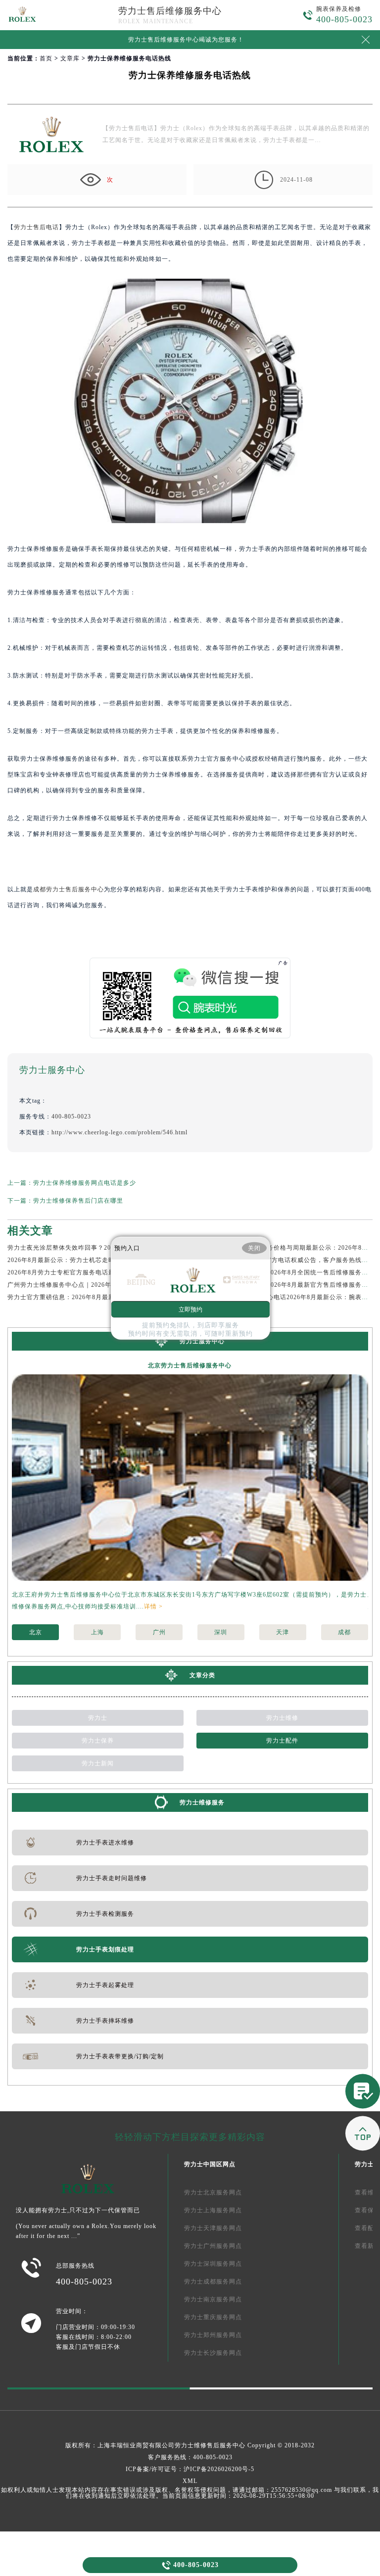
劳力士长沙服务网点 (213, 2353)
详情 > (153, 1606)
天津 (283, 1632)
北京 (36, 1632)
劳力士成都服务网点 (213, 2282)
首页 (46, 58)
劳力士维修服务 (202, 1802)
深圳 (221, 1632)
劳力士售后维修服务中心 (170, 11)
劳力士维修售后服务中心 (210, 2445)
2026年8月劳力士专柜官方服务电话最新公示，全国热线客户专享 (100, 1272)
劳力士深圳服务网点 (213, 2264)
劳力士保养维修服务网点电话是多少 (85, 1183)
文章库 (70, 58)
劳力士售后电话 (36, 227)
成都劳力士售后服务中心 (69, 889)
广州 (159, 1632)
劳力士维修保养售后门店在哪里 (78, 1201)
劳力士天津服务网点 (213, 2228)
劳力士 (98, 1718)
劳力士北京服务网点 (213, 2192)
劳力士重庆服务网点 (213, 2317)
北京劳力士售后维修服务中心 (190, 1365)
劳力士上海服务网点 (213, 2210)
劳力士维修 (282, 1718)
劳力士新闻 (98, 1763)
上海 (97, 1632)
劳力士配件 (282, 1741)
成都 (344, 1632)
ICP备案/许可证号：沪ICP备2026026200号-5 (190, 2469)
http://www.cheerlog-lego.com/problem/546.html (119, 1132)
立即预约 (190, 1310)
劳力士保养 (98, 1741)
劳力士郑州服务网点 (213, 2335)
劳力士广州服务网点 (213, 2246)
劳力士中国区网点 (210, 2164)
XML (190, 2481)
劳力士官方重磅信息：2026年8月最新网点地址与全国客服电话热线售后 (109, 1297)
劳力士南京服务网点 (213, 2299)
